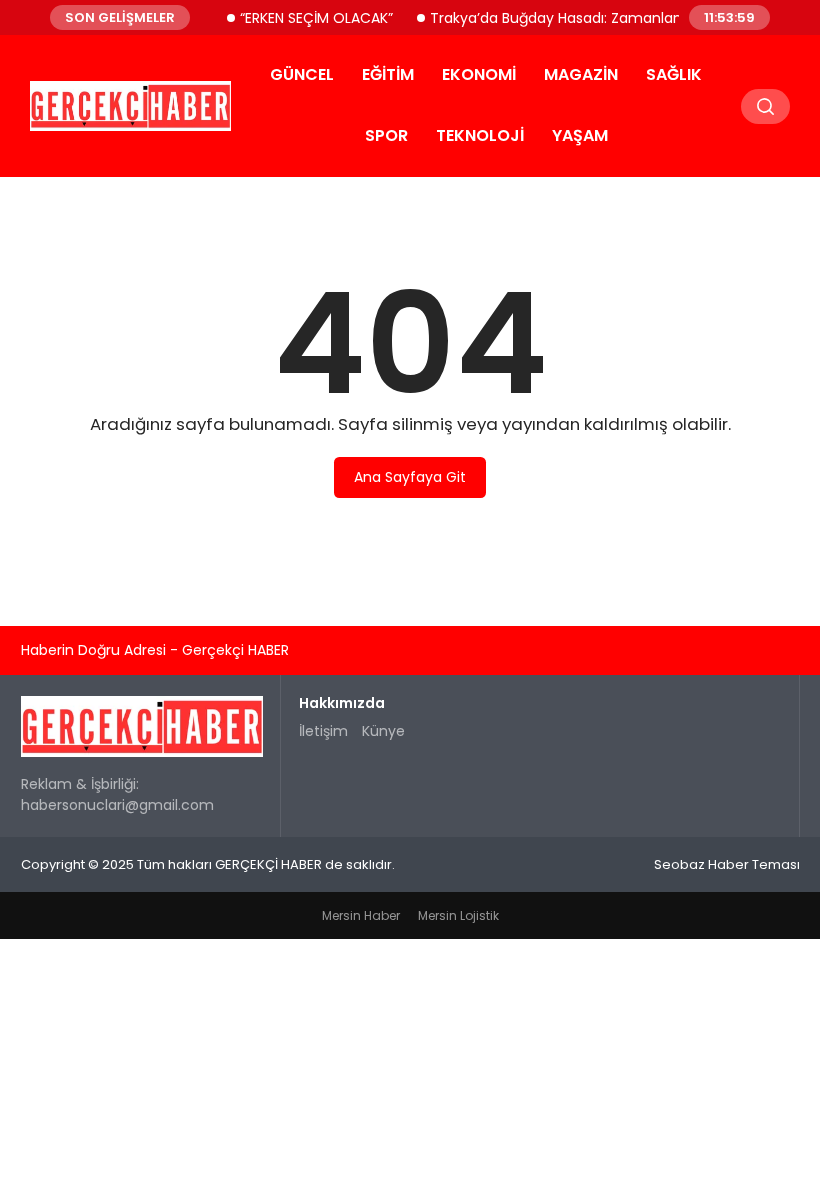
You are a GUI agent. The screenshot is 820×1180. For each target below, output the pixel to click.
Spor (386, 135)
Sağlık (674, 74)
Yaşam (580, 135)
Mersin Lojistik (458, 915)
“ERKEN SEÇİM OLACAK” (306, 17)
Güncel (302, 74)
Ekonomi (479, 74)
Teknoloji (480, 135)
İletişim (323, 731)
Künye (383, 731)
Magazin (581, 74)
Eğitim (388, 74)
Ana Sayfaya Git (410, 477)
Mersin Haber (361, 915)
